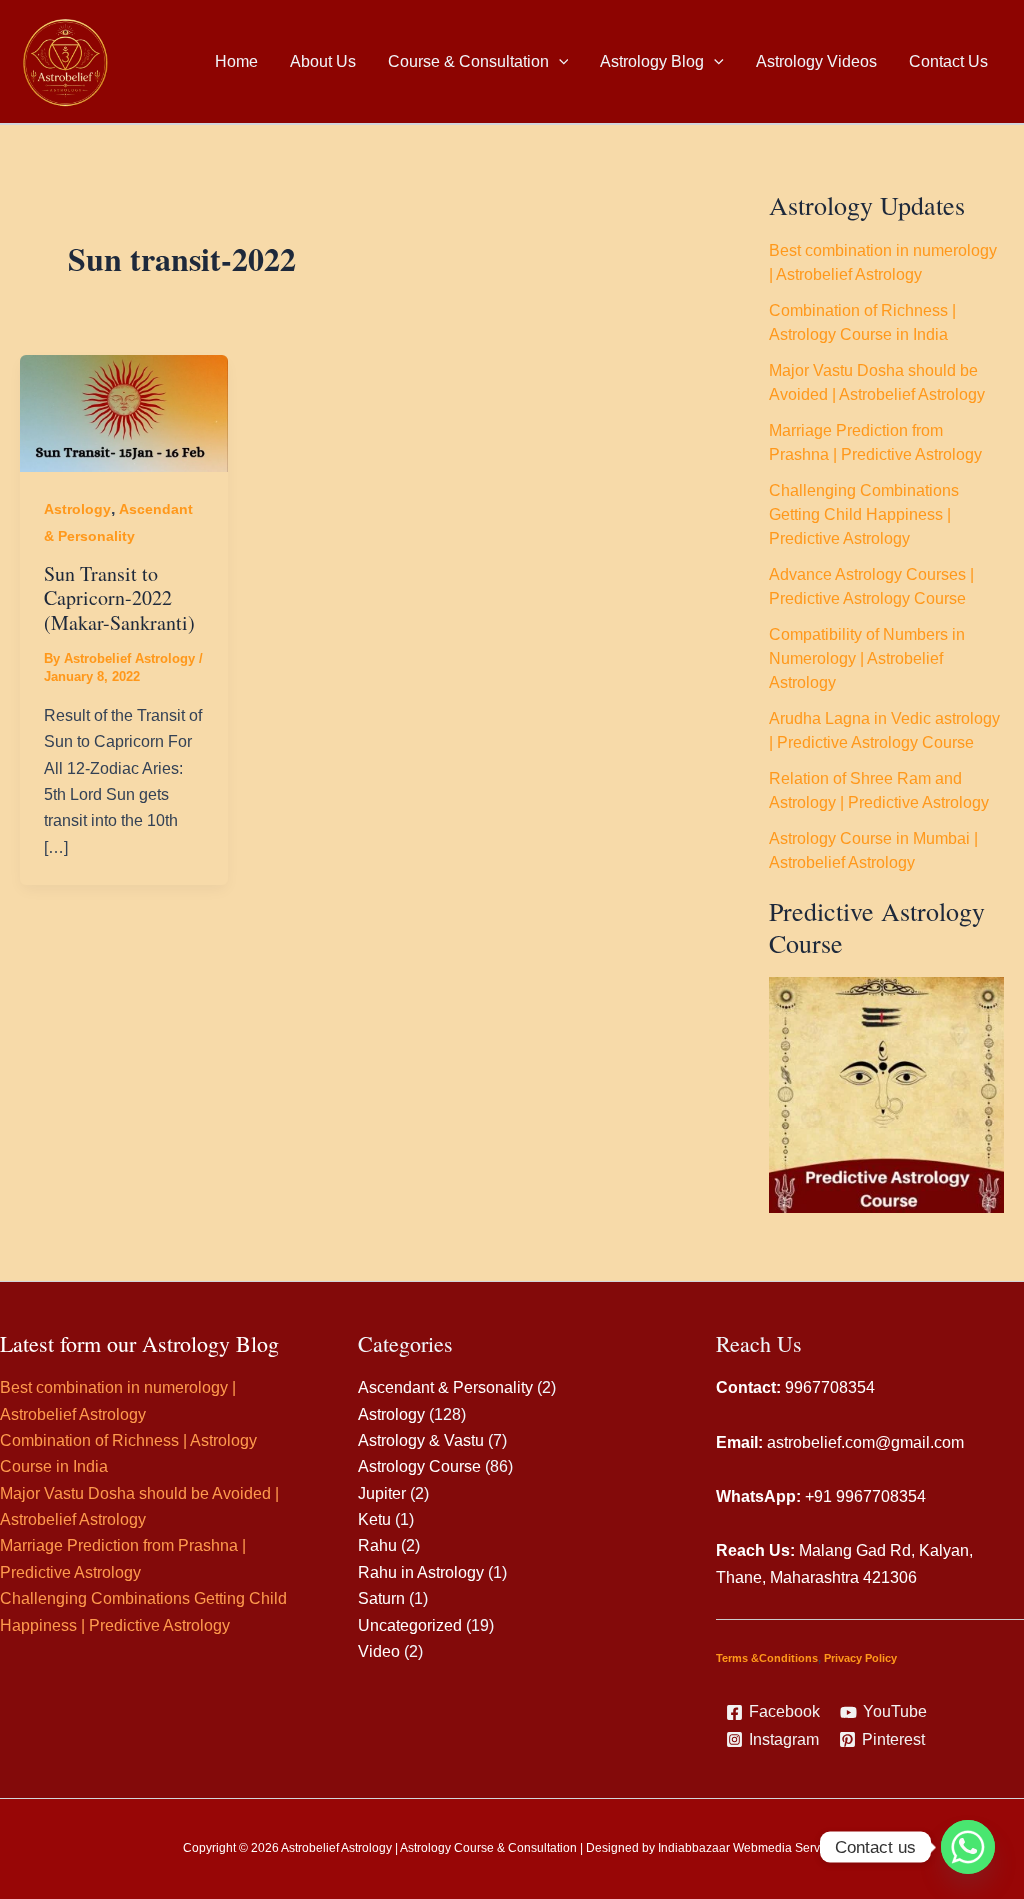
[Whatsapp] (968, 1847)
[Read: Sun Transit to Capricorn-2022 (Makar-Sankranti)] (124, 412)
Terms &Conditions (767, 1658)
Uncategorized (410, 1625)
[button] (559, 62)
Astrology (77, 509)
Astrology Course (419, 1466)
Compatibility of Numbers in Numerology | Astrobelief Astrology (867, 658)
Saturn (381, 1598)
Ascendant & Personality (445, 1387)
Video (379, 1651)
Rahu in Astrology (421, 1572)
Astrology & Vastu (421, 1440)
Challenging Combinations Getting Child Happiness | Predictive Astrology (864, 514)
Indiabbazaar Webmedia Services (750, 1848)
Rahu (377, 1545)
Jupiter (382, 1493)
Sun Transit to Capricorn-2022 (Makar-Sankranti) (119, 598)
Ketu (374, 1519)
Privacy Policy (860, 1658)
